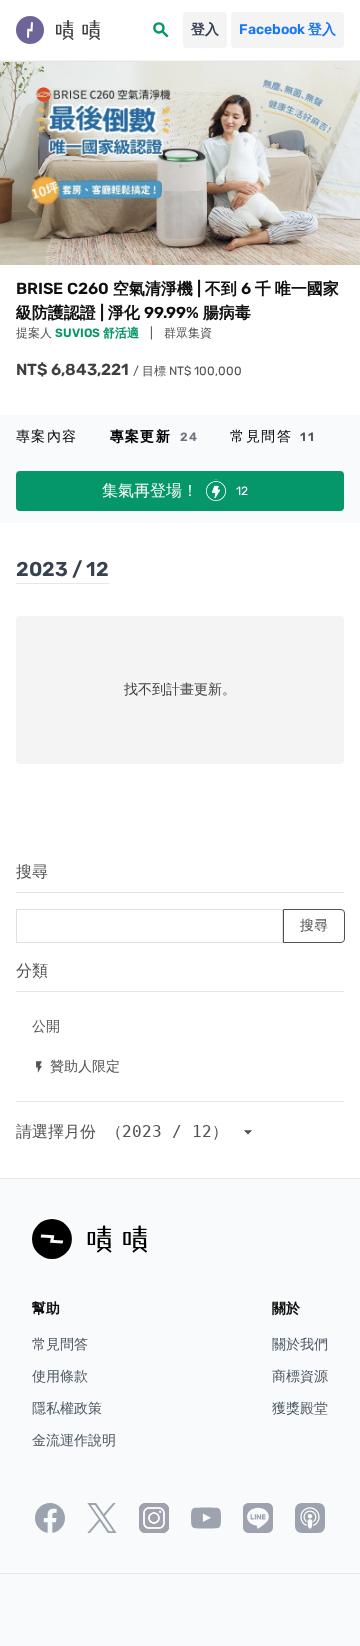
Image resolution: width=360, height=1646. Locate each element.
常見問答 (272, 436)
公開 (46, 1025)
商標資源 (300, 1376)
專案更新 (154, 436)
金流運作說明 (74, 1440)
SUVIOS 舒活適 (98, 333)
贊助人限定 (76, 1065)
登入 (205, 29)
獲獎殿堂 (300, 1408)
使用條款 (60, 1376)
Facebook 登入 (287, 29)
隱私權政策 (67, 1408)
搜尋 (32, 871)
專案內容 (47, 436)
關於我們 (300, 1344)
